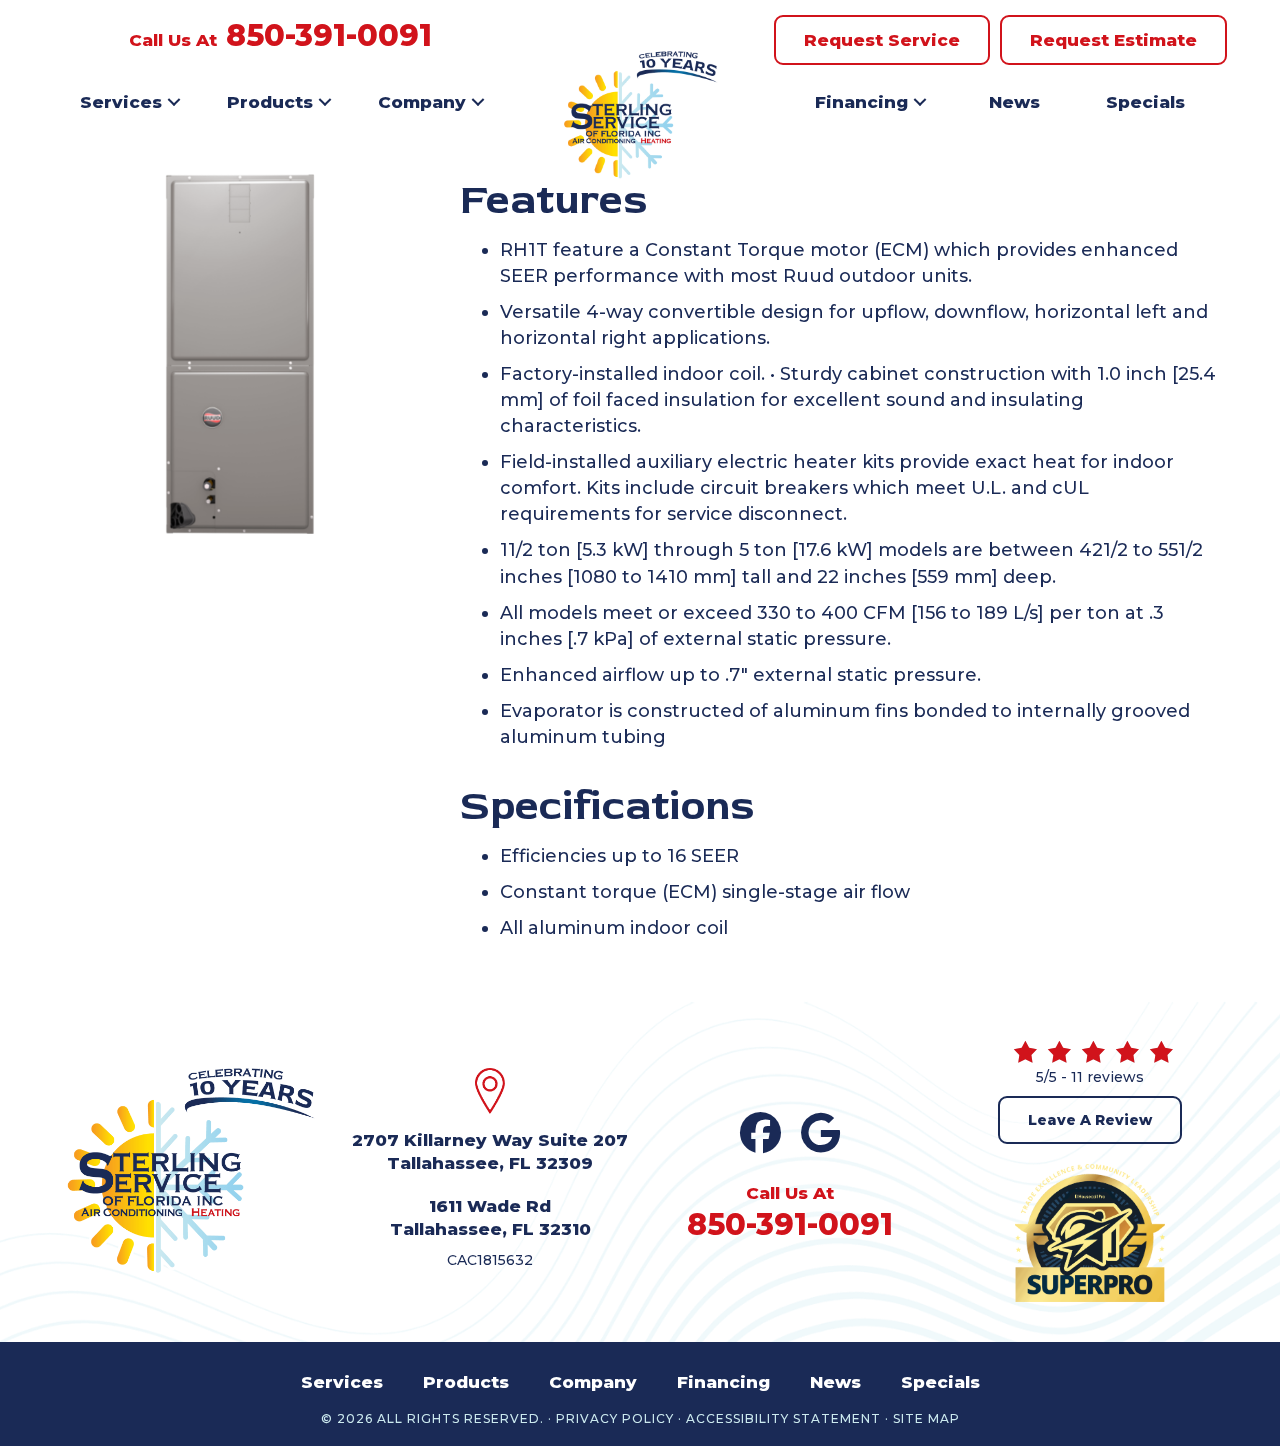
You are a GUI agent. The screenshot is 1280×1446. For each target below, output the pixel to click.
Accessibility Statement (783, 1419)
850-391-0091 (329, 35)
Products (270, 102)
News (1014, 102)
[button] (174, 102)
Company (422, 102)
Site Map (926, 1419)
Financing (861, 102)
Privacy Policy (615, 1419)
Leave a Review (1090, 1120)
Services (121, 102)
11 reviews (1107, 1077)
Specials (1145, 102)
